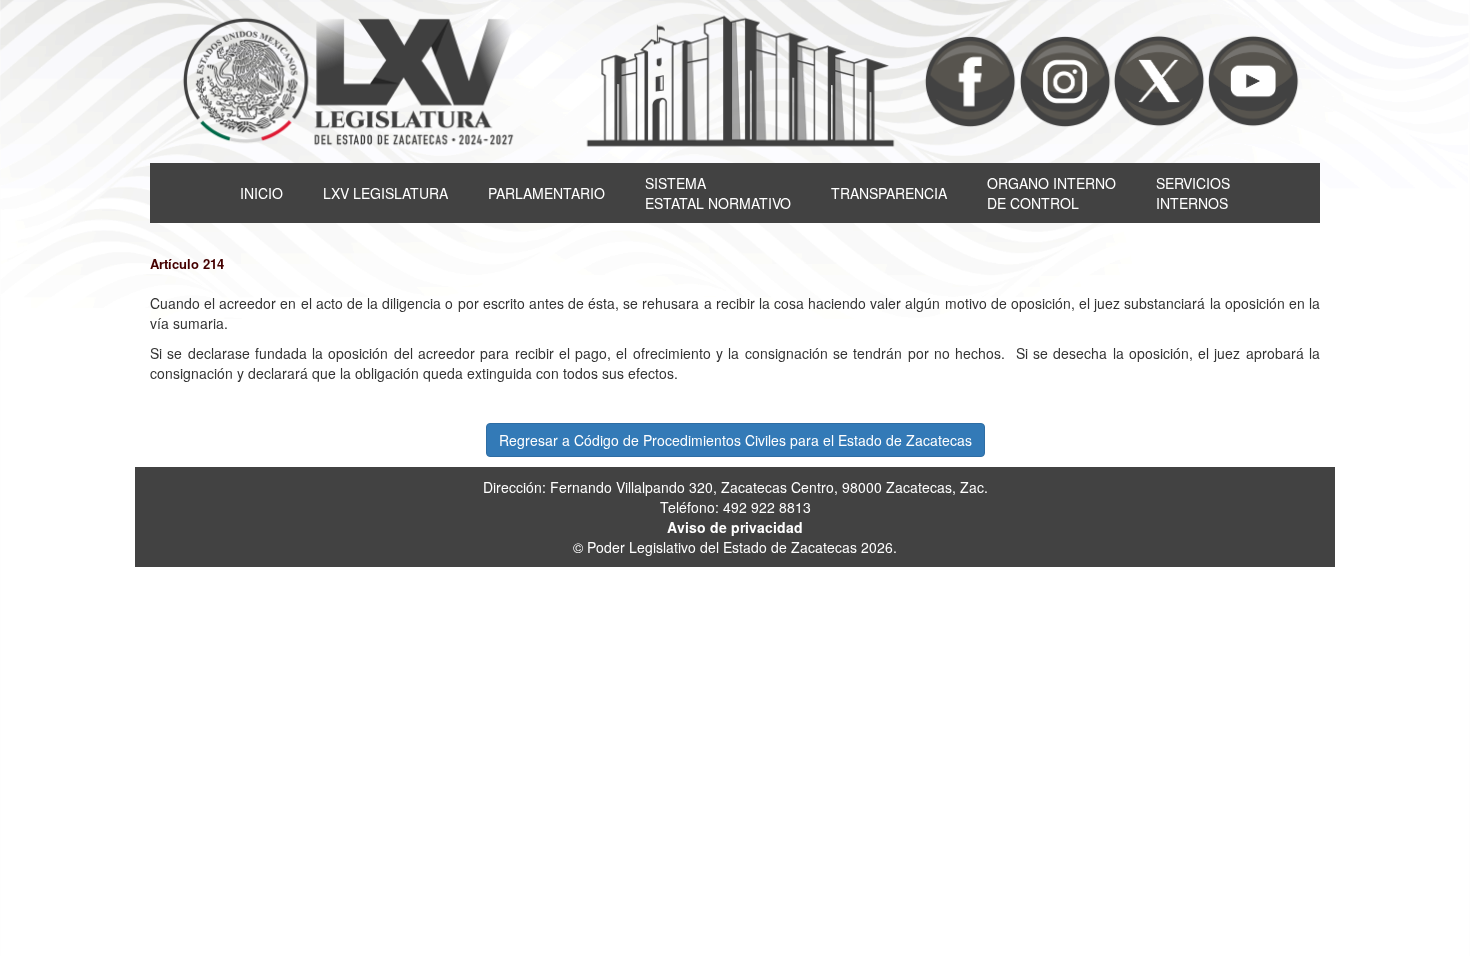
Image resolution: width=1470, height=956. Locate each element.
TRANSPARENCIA (889, 193)
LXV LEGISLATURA (385, 193)
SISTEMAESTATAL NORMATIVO (718, 193)
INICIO (261, 193)
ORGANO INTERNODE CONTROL (1051, 193)
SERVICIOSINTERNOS (1193, 193)
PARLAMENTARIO (546, 193)
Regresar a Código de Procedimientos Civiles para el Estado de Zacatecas (735, 440)
